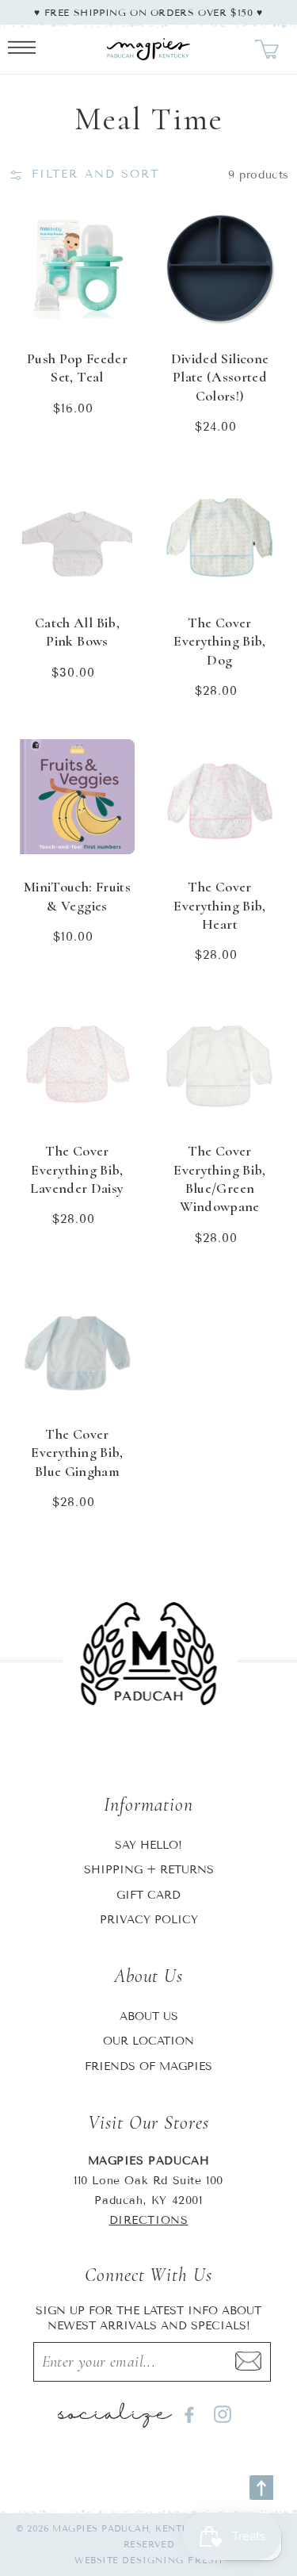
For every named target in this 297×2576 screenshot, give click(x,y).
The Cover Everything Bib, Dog (219, 641)
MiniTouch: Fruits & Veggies (77, 896)
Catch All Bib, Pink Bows (77, 632)
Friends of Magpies (148, 2066)
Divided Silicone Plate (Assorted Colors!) (220, 377)
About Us (149, 2016)
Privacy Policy (149, 1920)
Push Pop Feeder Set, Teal (77, 368)
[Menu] (22, 49)
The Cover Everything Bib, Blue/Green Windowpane (219, 1179)
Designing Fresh (172, 2560)
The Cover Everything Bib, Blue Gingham (77, 1453)
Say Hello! (148, 1845)
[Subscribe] (248, 2362)
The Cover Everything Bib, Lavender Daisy (77, 1169)
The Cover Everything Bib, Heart (219, 905)
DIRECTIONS (149, 2220)
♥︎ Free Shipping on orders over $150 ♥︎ (148, 12)
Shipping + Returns (149, 1870)
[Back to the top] (261, 2488)
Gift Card (148, 1895)
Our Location (148, 2041)
